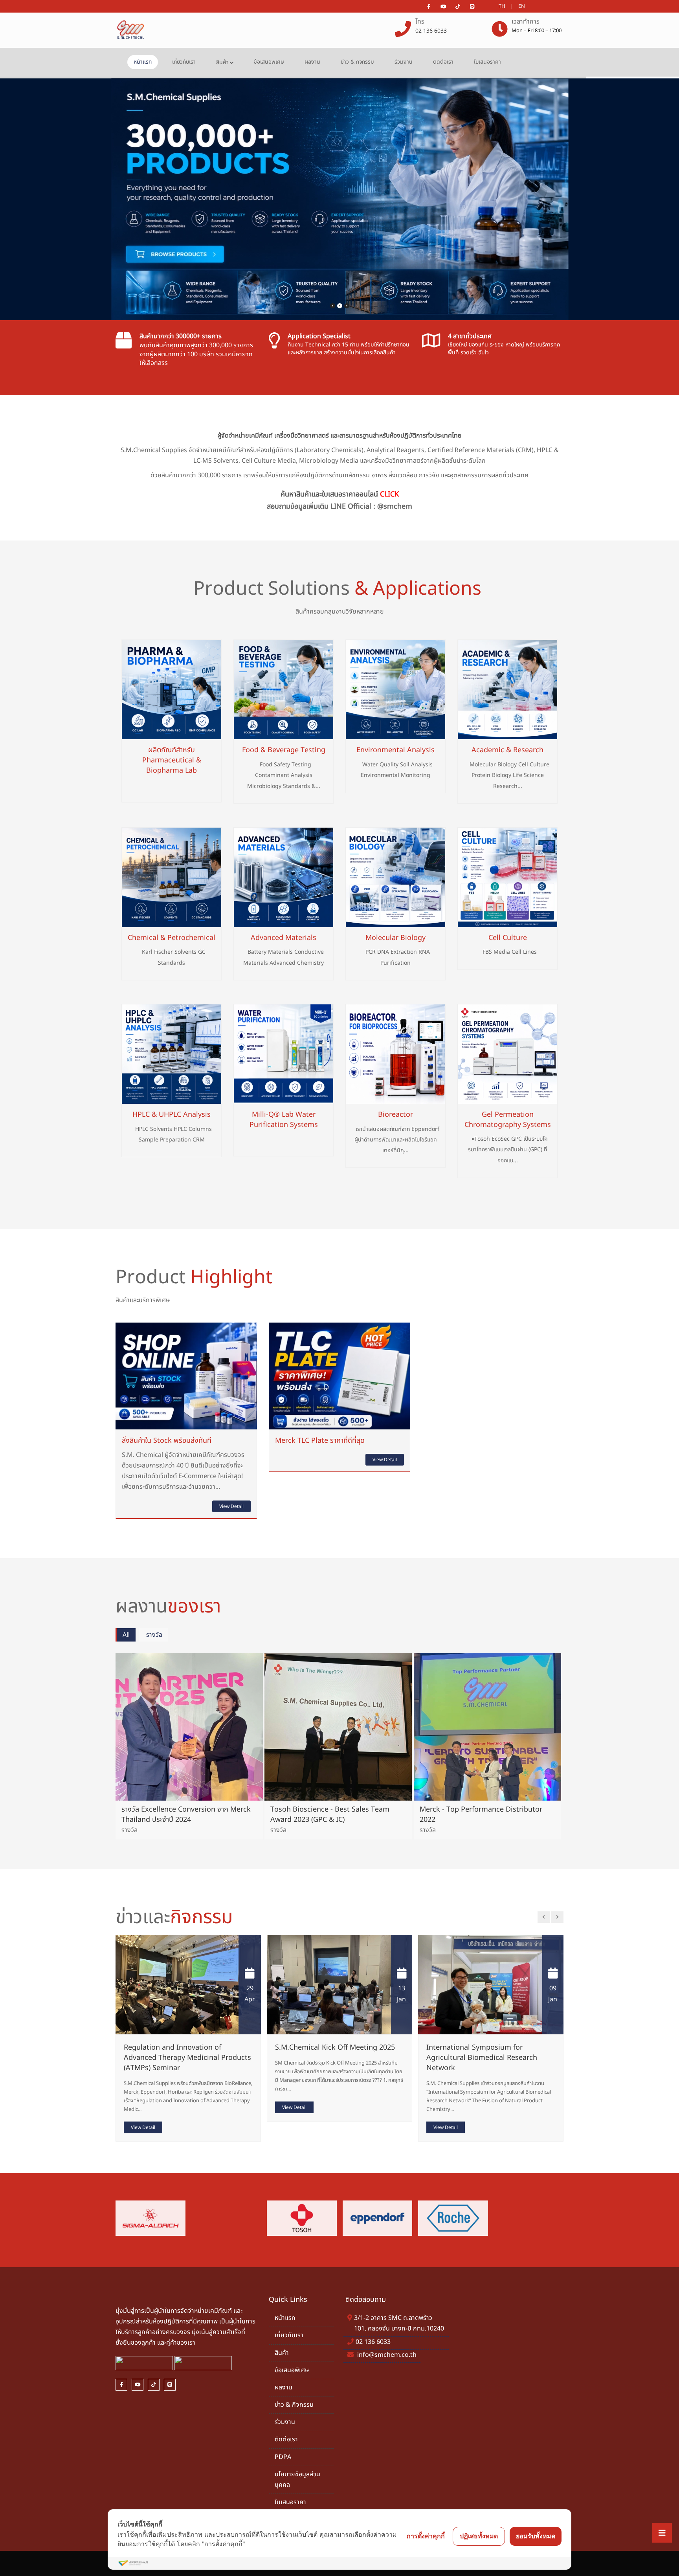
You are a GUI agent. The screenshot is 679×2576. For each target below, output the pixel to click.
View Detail (231, 1506)
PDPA (283, 2457)
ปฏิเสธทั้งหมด (479, 2536)
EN (522, 6)
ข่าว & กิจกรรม (357, 62)
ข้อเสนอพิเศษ (269, 62)
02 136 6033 (431, 31)
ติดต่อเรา (443, 62)
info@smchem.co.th (387, 2355)
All (126, 1635)
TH (502, 6)
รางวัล (154, 1635)
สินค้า (222, 62)
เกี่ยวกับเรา (184, 62)
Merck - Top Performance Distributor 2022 (481, 1815)
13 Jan (250, 1994)
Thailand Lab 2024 (456, 2047)
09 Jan (401, 1994)
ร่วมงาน (404, 62)
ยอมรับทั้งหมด (536, 2536)
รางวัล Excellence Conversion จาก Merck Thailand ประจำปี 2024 (186, 1815)
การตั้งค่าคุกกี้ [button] (426, 2536)
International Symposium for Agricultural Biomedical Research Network (330, 2058)
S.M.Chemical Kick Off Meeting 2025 (184, 2047)
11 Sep (552, 1994)
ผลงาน (312, 62)
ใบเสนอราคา (487, 62)
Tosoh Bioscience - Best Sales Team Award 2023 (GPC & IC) (330, 1815)
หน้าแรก (143, 62)
